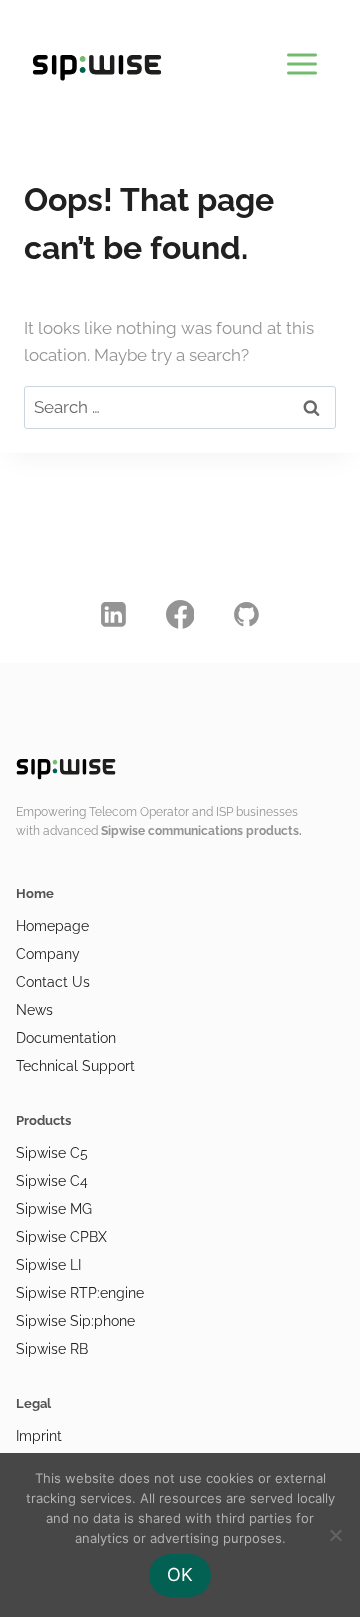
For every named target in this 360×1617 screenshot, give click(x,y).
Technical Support (75, 1066)
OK (180, 1574)
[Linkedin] (114, 614)
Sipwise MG (54, 1209)
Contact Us (53, 982)
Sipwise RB (52, 1349)
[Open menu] (301, 60)
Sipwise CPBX (61, 1237)
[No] (335, 1535)
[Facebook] (180, 614)
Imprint (39, 1436)
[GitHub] (247, 614)
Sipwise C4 (52, 1181)
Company (48, 954)
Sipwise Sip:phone (75, 1321)
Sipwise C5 (52, 1153)
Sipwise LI (48, 1265)
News (34, 1010)
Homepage (52, 926)
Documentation (66, 1038)
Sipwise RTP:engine (80, 1293)
